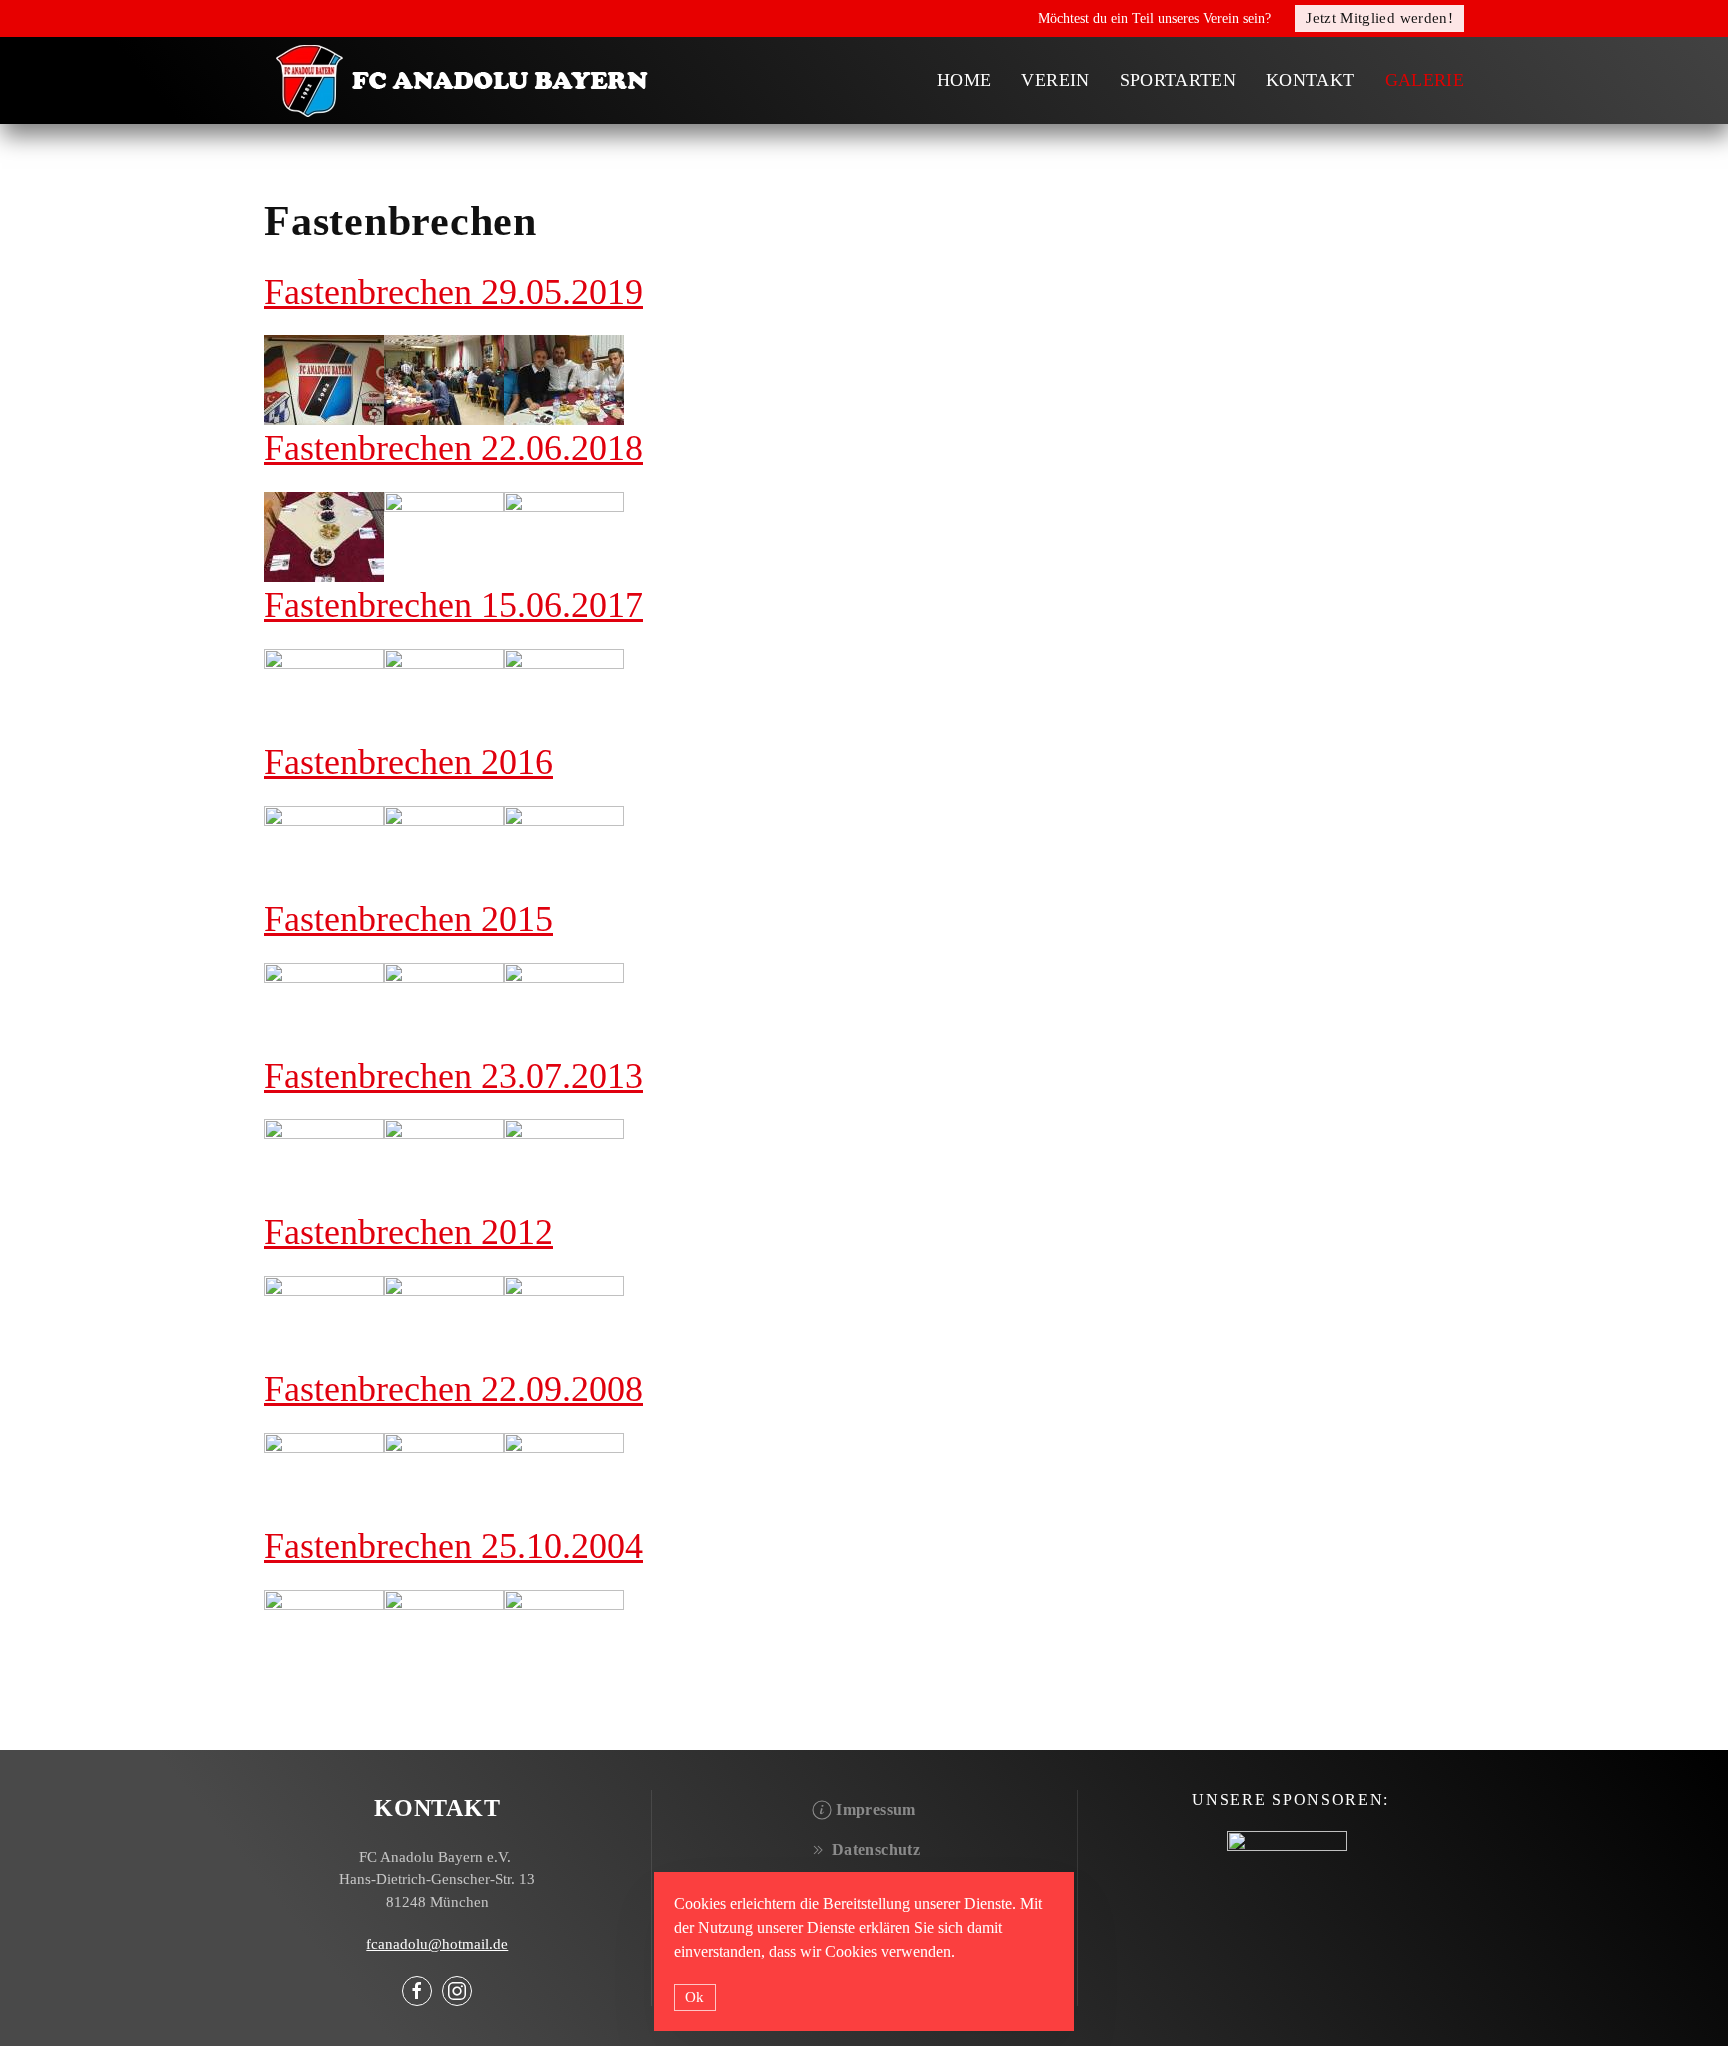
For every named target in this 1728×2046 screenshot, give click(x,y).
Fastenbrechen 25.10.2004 (453, 1546)
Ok (695, 1997)
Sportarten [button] (1178, 80)
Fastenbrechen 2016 (408, 762)
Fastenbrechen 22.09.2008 (453, 1389)
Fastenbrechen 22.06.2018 (453, 448)
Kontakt (1310, 80)
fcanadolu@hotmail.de (437, 1944)
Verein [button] (1055, 80)
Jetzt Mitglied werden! (1379, 18)
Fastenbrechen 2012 (408, 1232)
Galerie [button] (1424, 80)
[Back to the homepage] (464, 80)
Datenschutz (876, 1849)
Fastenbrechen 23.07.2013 (453, 1076)
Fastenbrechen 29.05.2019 (453, 292)
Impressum (875, 1809)
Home (964, 80)
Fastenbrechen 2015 (408, 919)
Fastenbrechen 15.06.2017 (453, 605)
